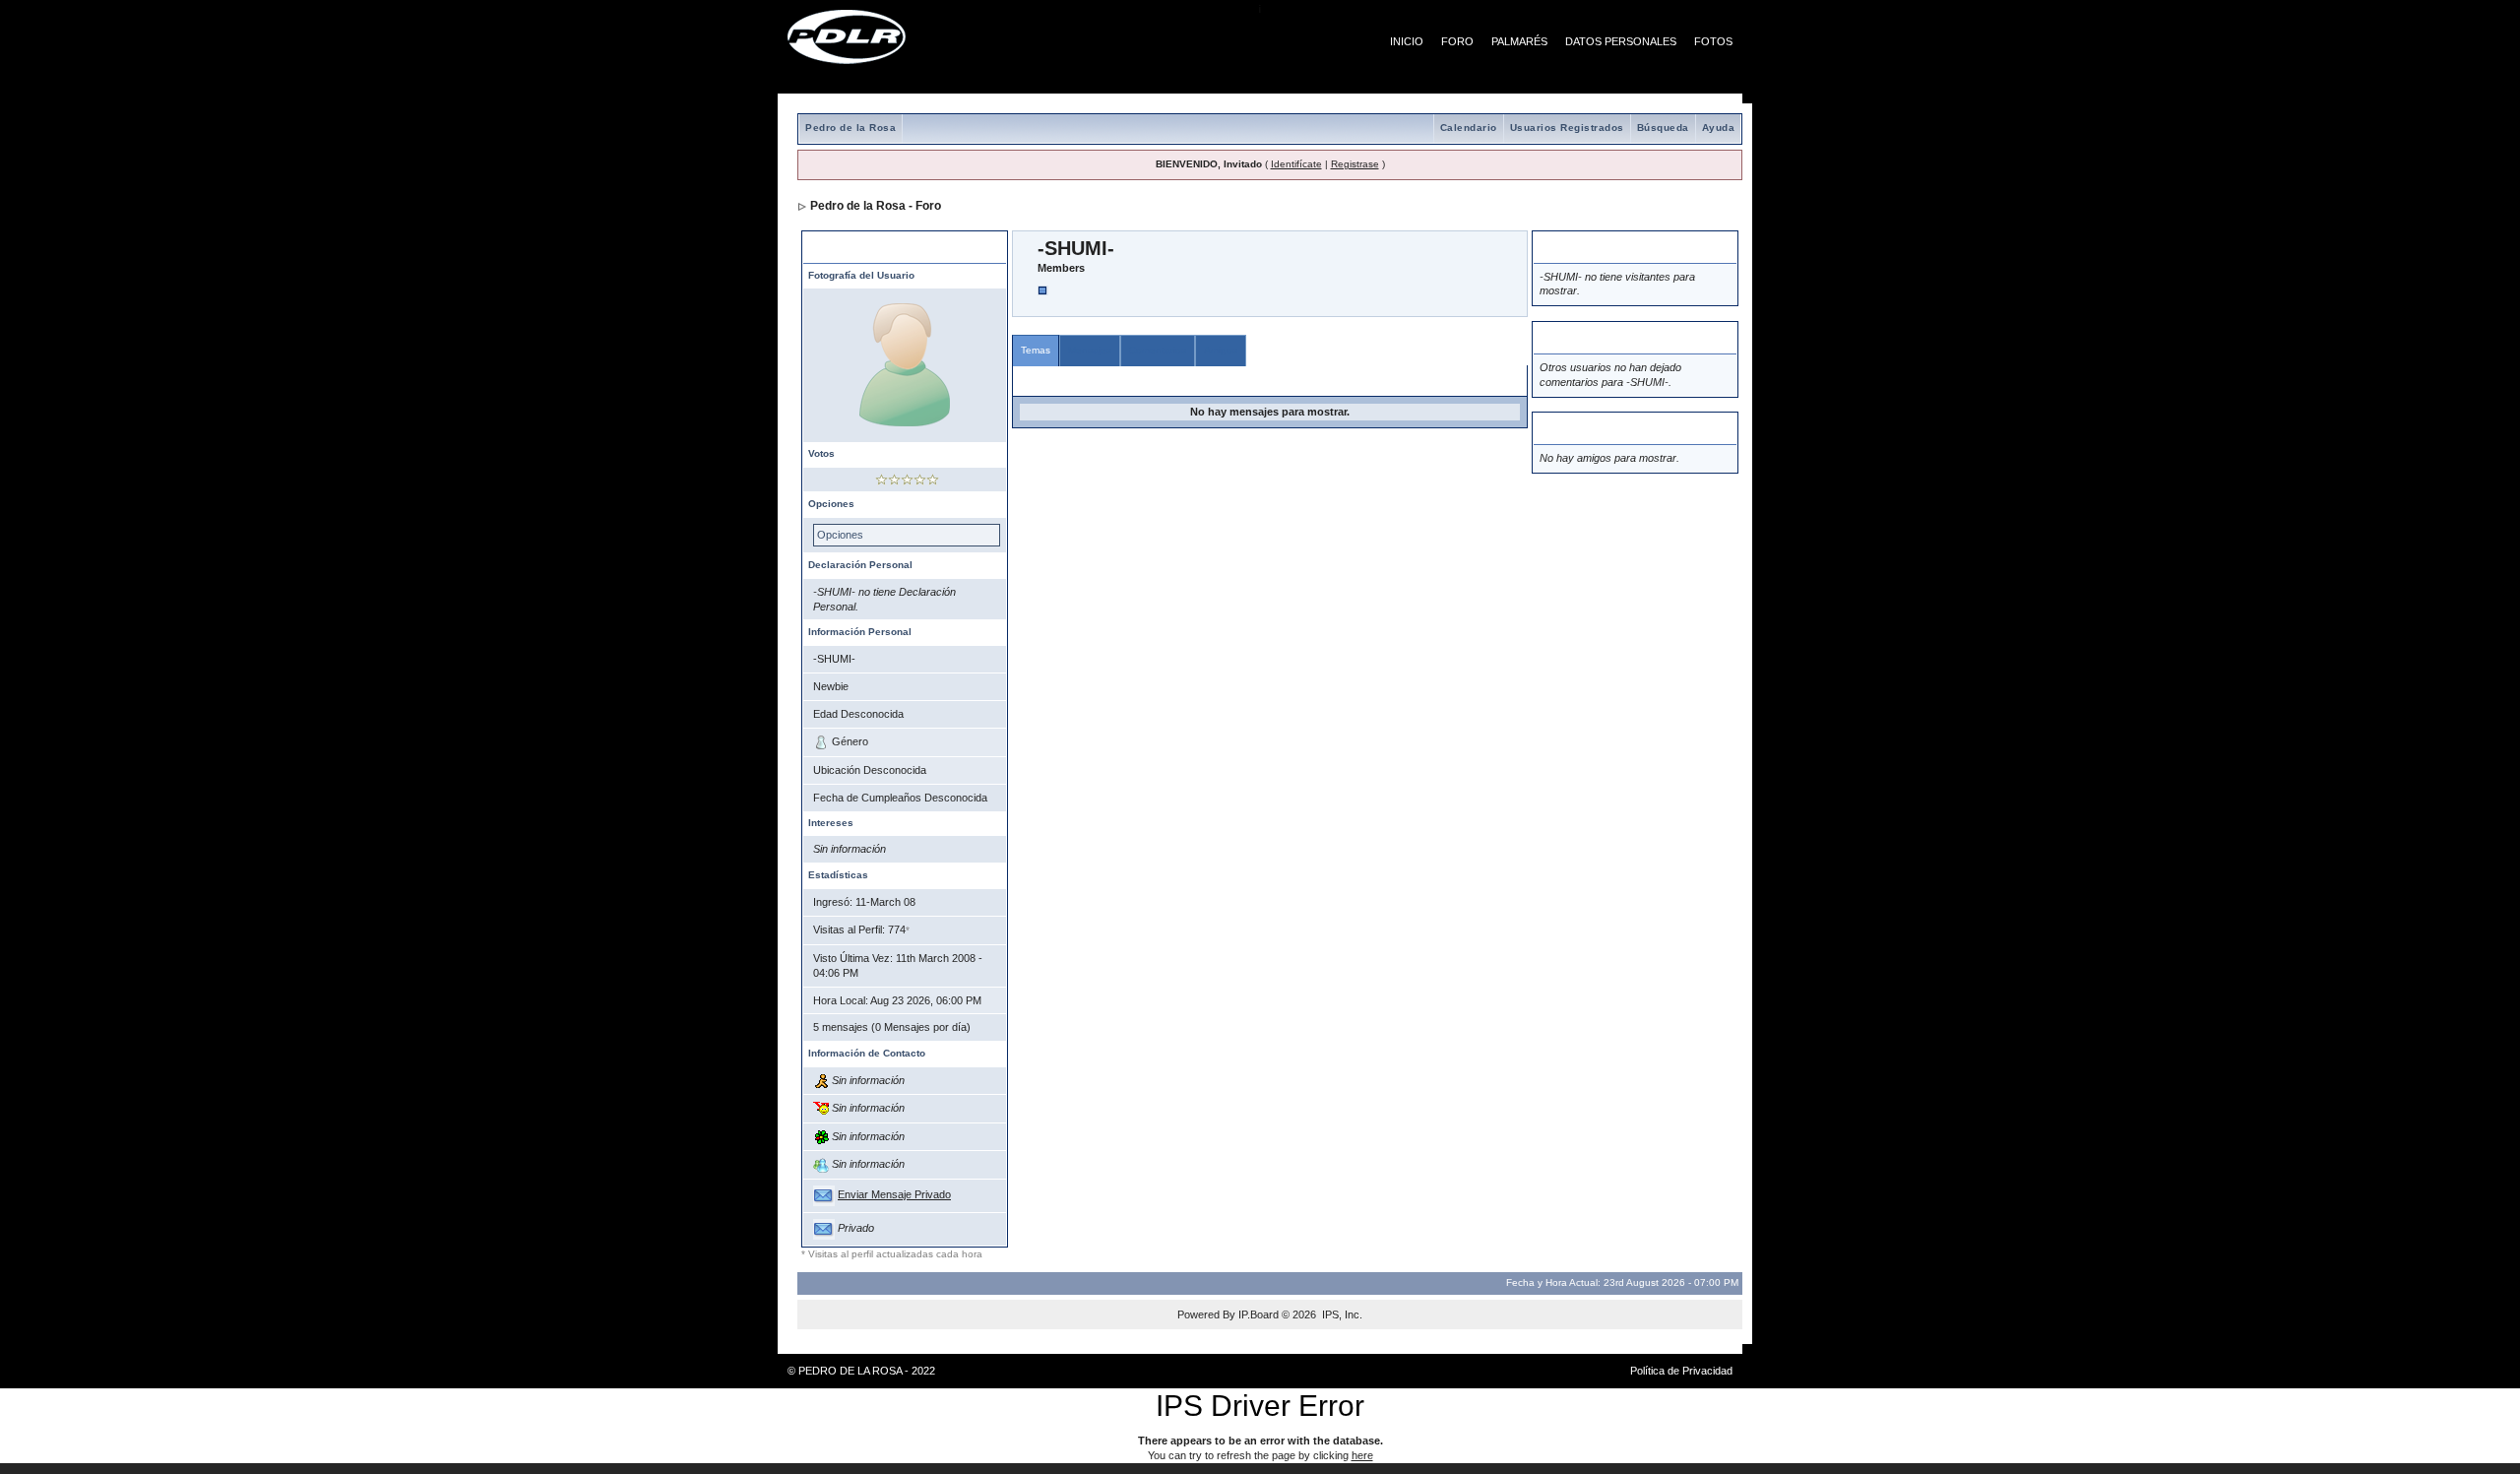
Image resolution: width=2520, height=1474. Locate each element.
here (1362, 1455)
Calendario (1469, 128)
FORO (1457, 41)
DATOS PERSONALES (1621, 41)
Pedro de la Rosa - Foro (876, 206)
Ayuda (1719, 128)
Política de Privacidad (1681, 1371)
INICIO (1407, 41)
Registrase (1355, 164)
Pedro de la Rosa (850, 128)
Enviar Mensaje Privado (894, 1194)
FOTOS (1713, 41)
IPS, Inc (1341, 1314)
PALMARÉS (1519, 41)
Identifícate (1296, 164)
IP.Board (1259, 1314)
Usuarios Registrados (1567, 128)
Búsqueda (1663, 128)
